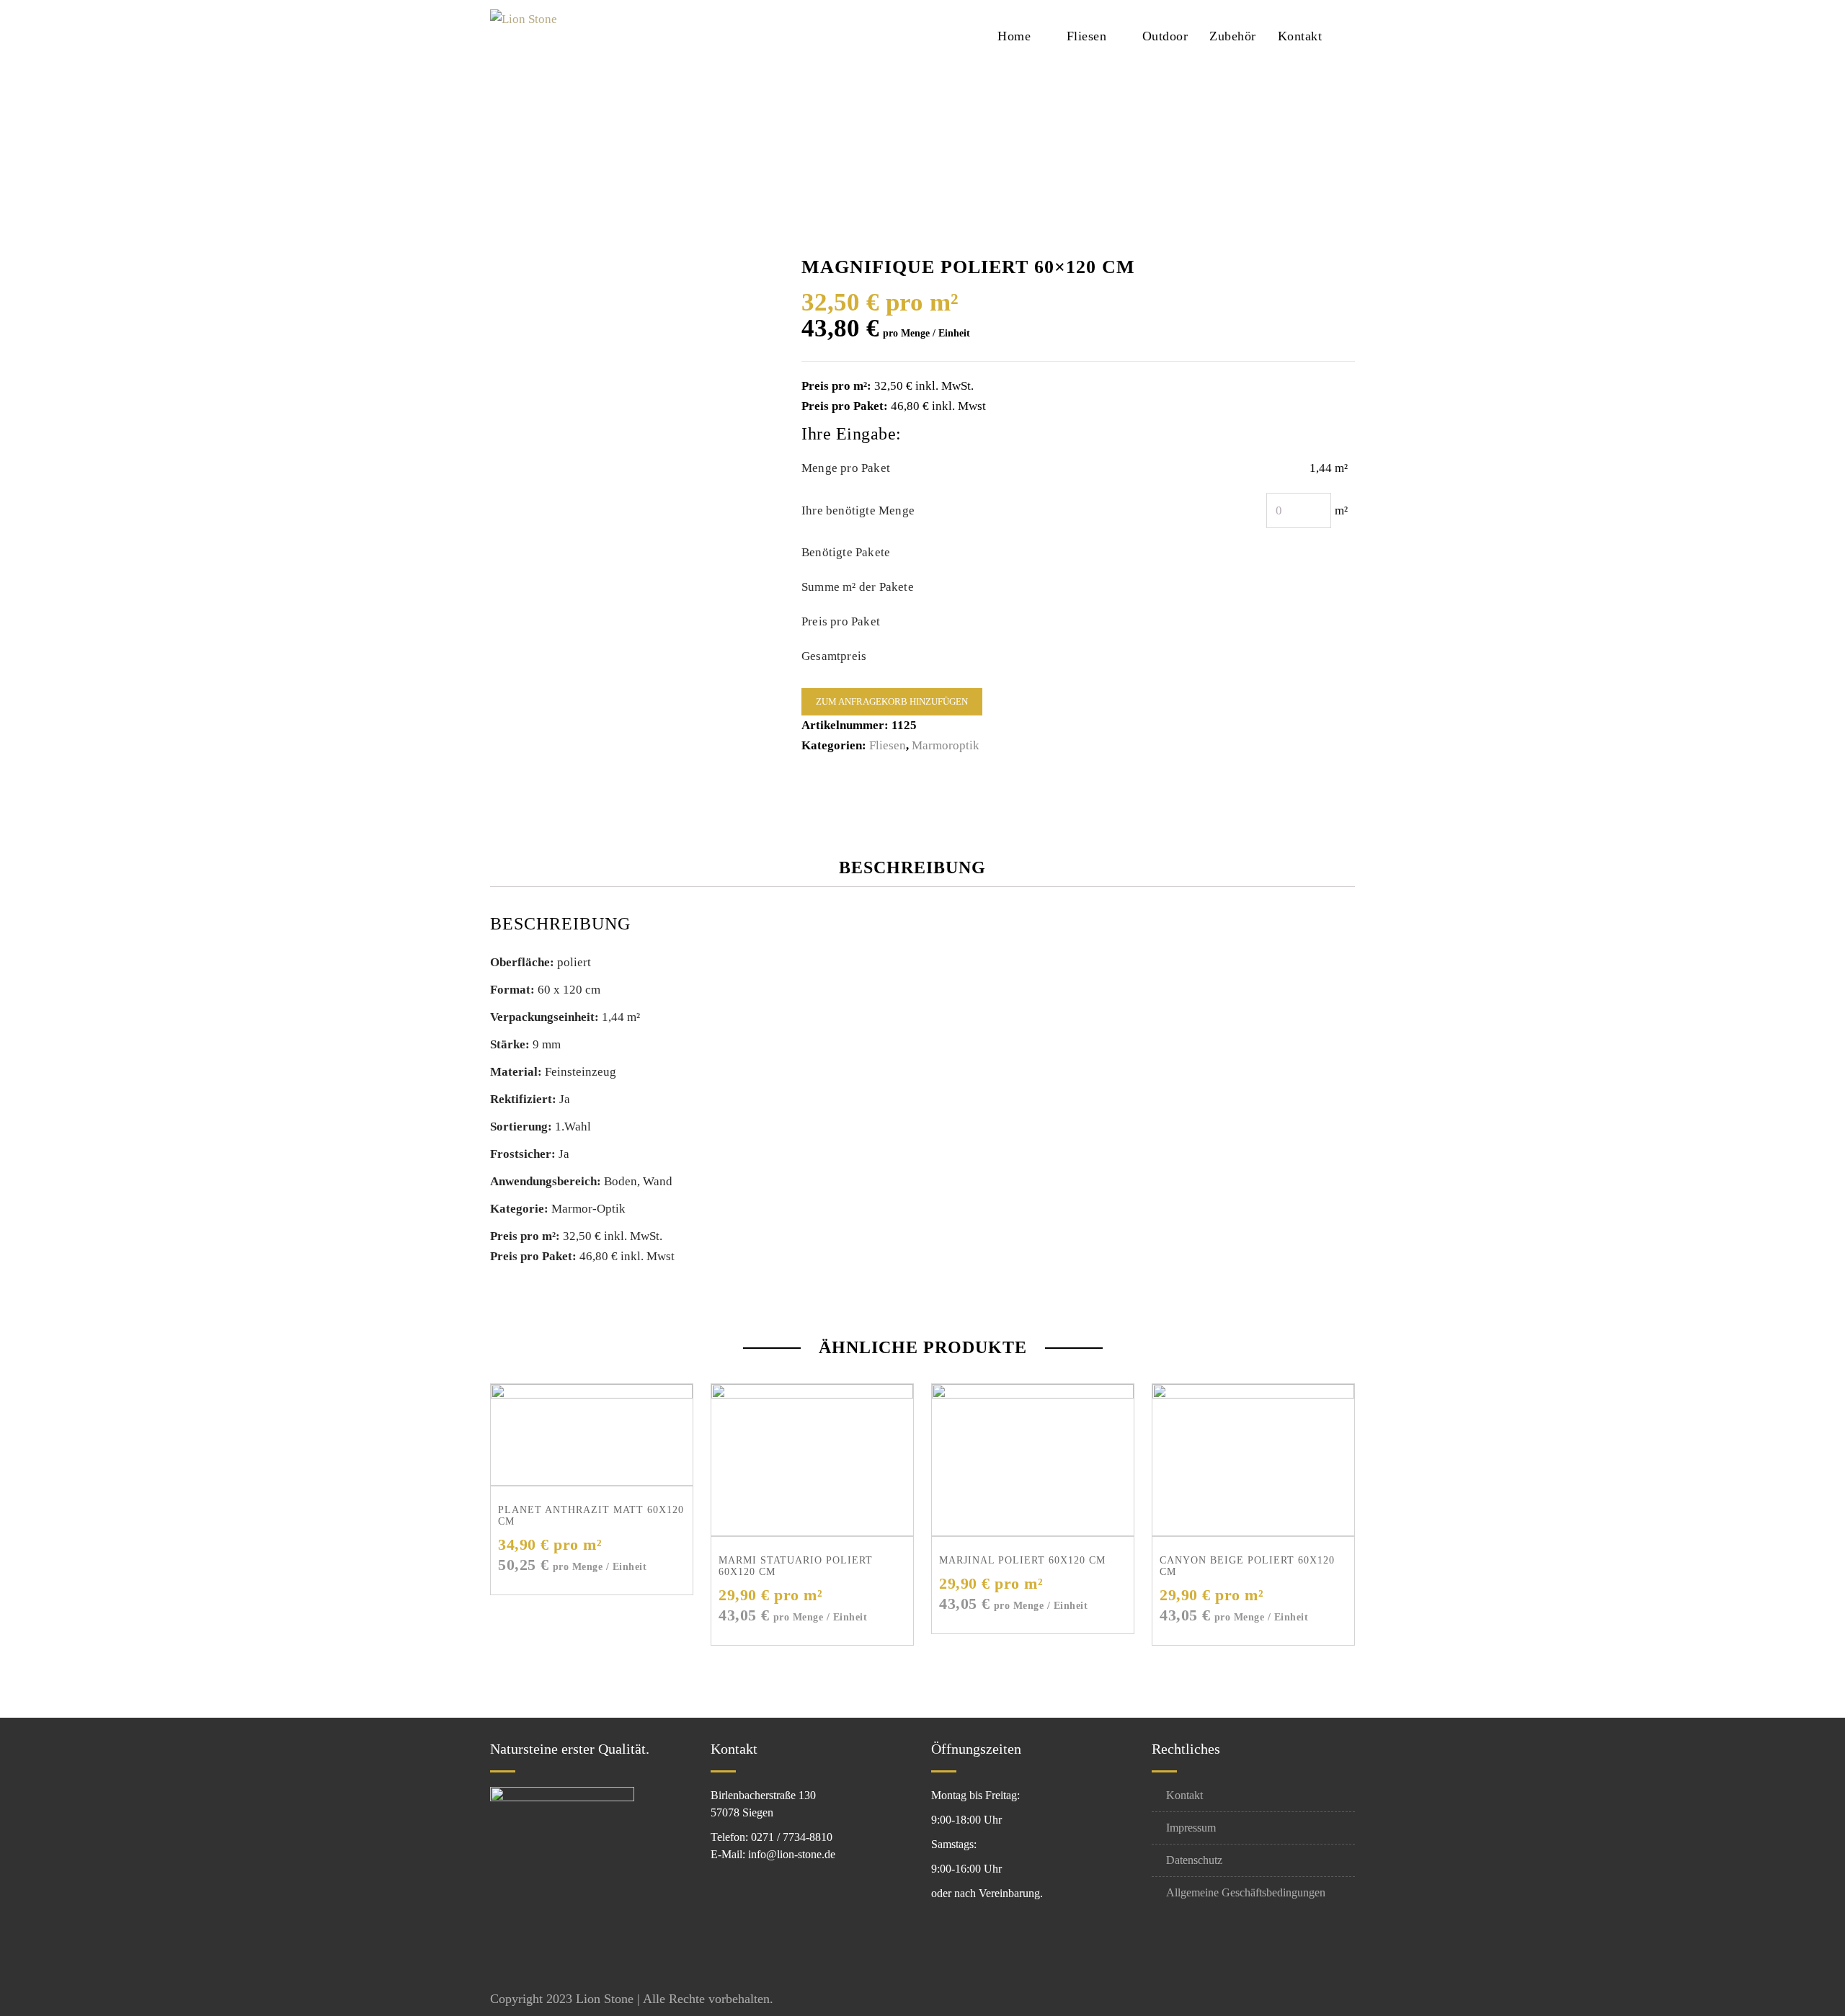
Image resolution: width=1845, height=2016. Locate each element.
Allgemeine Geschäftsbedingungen (1246, 1892)
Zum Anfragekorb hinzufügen (892, 701)
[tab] (925, 867)
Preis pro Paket (841, 621)
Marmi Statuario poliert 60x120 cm (796, 1566)
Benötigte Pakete (846, 552)
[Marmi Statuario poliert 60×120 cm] (812, 1460)
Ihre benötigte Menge (858, 510)
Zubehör (1233, 36)
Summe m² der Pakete (858, 587)
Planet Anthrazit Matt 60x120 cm (591, 1516)
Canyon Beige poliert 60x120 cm (1247, 1566)
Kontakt (1300, 36)
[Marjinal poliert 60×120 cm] (1033, 1460)
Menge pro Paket (846, 468)
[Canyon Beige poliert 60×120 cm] (1253, 1460)
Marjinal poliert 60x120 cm (1022, 1560)
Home (1014, 36)
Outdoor (1165, 36)
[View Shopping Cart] (1351, 35)
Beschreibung (912, 867)
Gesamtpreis (834, 656)
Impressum (1191, 1828)
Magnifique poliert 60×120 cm (942, 141)
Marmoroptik (946, 745)
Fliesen (1087, 36)
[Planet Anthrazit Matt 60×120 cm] (592, 1435)
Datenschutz (1194, 1860)
